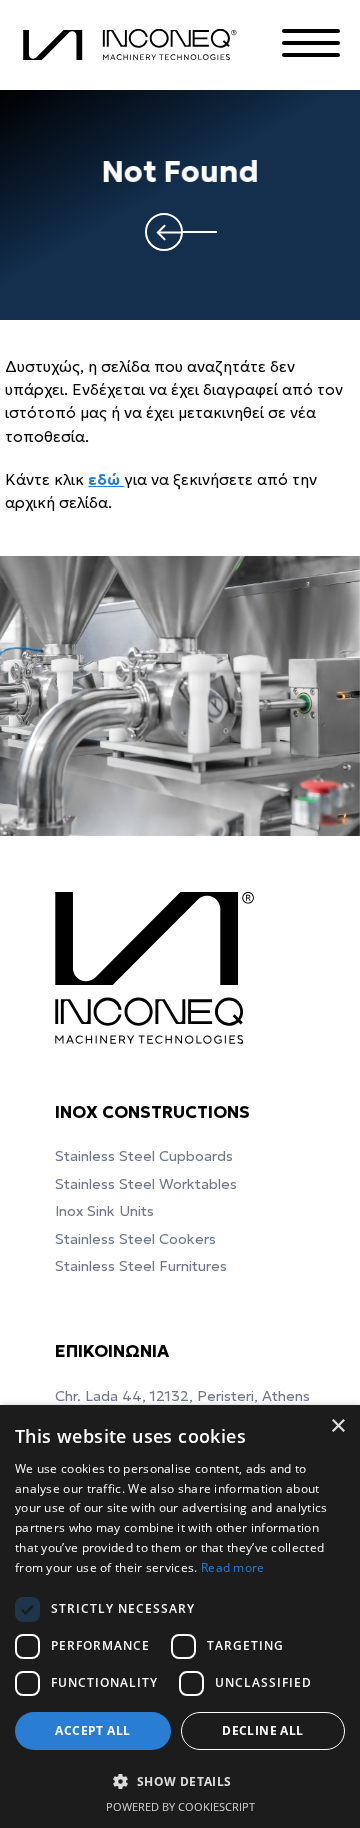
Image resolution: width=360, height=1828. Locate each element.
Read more (233, 1567)
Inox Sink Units (104, 1211)
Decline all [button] (262, 1730)
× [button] (337, 1426)
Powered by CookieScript (180, 1806)
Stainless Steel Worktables (146, 1184)
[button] (180, 1781)
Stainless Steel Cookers (135, 1239)
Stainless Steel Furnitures (141, 1266)
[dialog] (180, 1616)
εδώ (106, 479)
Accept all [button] (92, 1730)
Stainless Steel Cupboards (144, 1156)
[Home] (134, 45)
